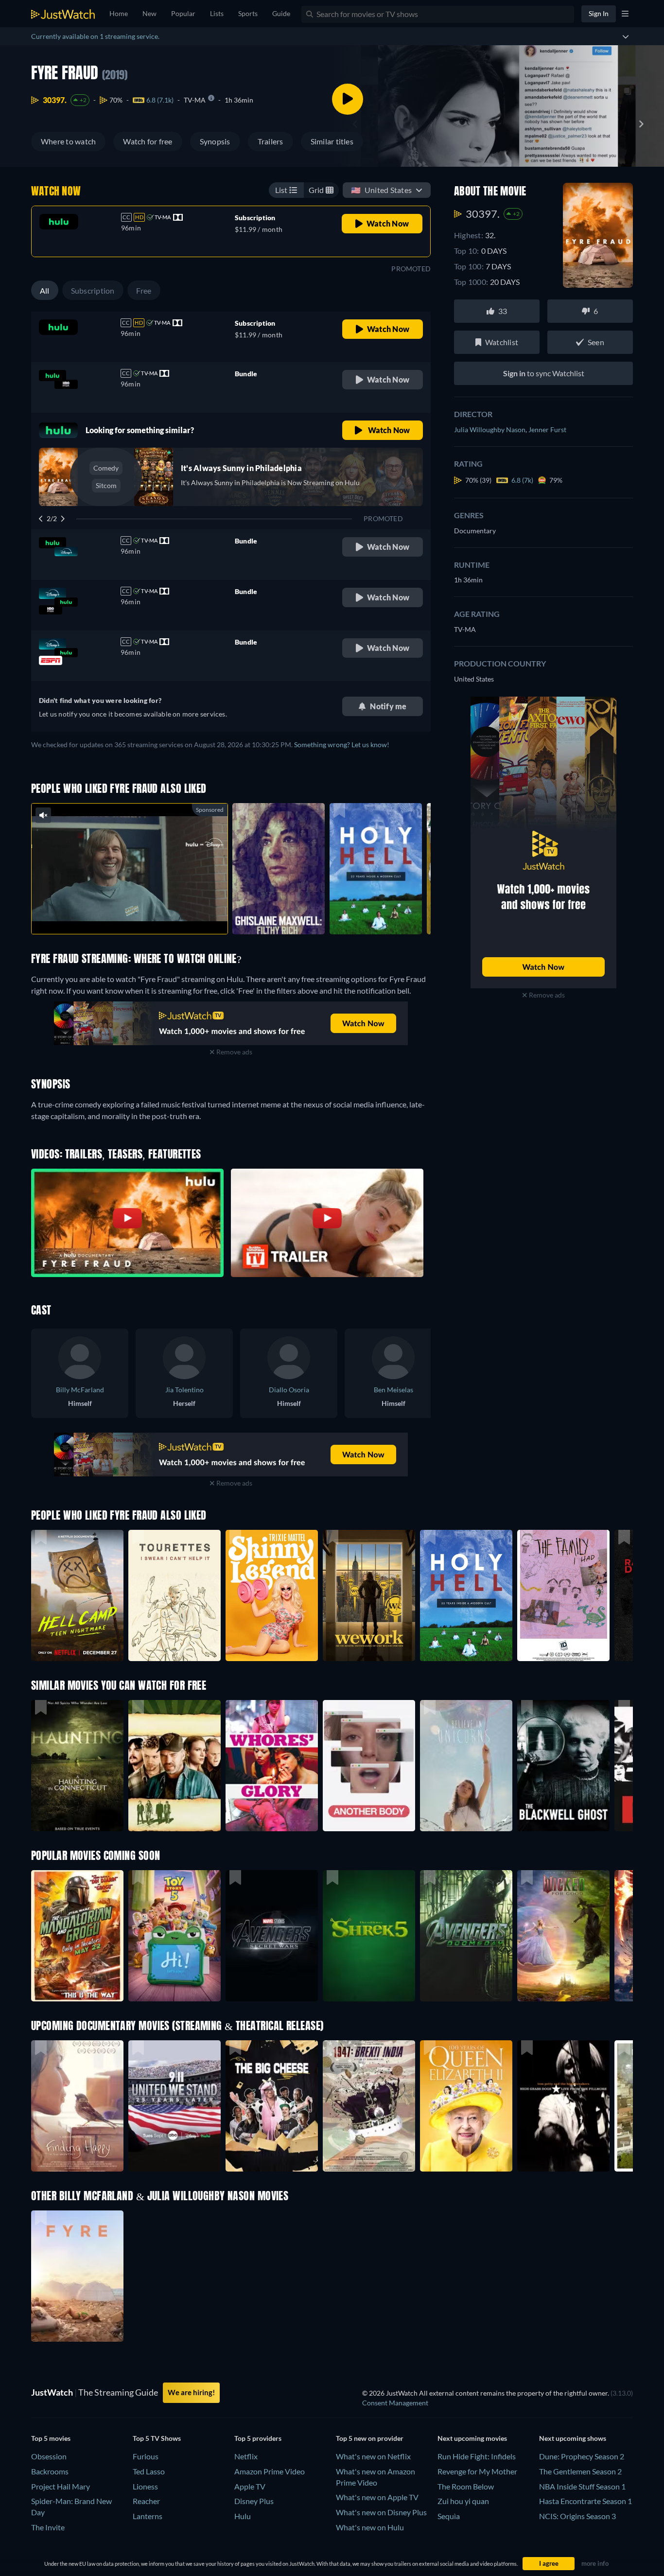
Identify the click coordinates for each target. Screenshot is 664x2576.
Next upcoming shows (573, 2438)
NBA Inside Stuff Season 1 (582, 2486)
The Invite (48, 2527)
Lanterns (148, 2516)
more (137, 914)
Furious (146, 2456)
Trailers (271, 141)
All (45, 290)
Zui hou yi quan (463, 2501)
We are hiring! (191, 2392)
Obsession (49, 2456)
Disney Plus (254, 2501)
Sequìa (449, 2516)
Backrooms (50, 2471)
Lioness (145, 2486)
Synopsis (215, 141)
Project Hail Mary (61, 2486)
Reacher (146, 2501)
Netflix (246, 2456)
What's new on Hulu (370, 2527)
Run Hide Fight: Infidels (477, 2456)
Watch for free (148, 141)
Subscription (93, 290)
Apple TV (250, 2486)
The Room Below (466, 2486)
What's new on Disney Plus (381, 2512)
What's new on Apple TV (377, 2497)
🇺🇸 (381, 190)
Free (144, 290)
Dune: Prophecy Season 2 (582, 2456)
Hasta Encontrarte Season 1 (585, 2501)
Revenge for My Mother (477, 2471)
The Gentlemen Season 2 (580, 2471)
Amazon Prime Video (270, 2471)
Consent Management (395, 2403)
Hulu (243, 2516)
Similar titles (332, 141)
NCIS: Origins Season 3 (577, 2516)
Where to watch (68, 141)
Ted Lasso (149, 2471)
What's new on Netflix (373, 2456)
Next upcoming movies (472, 2438)
